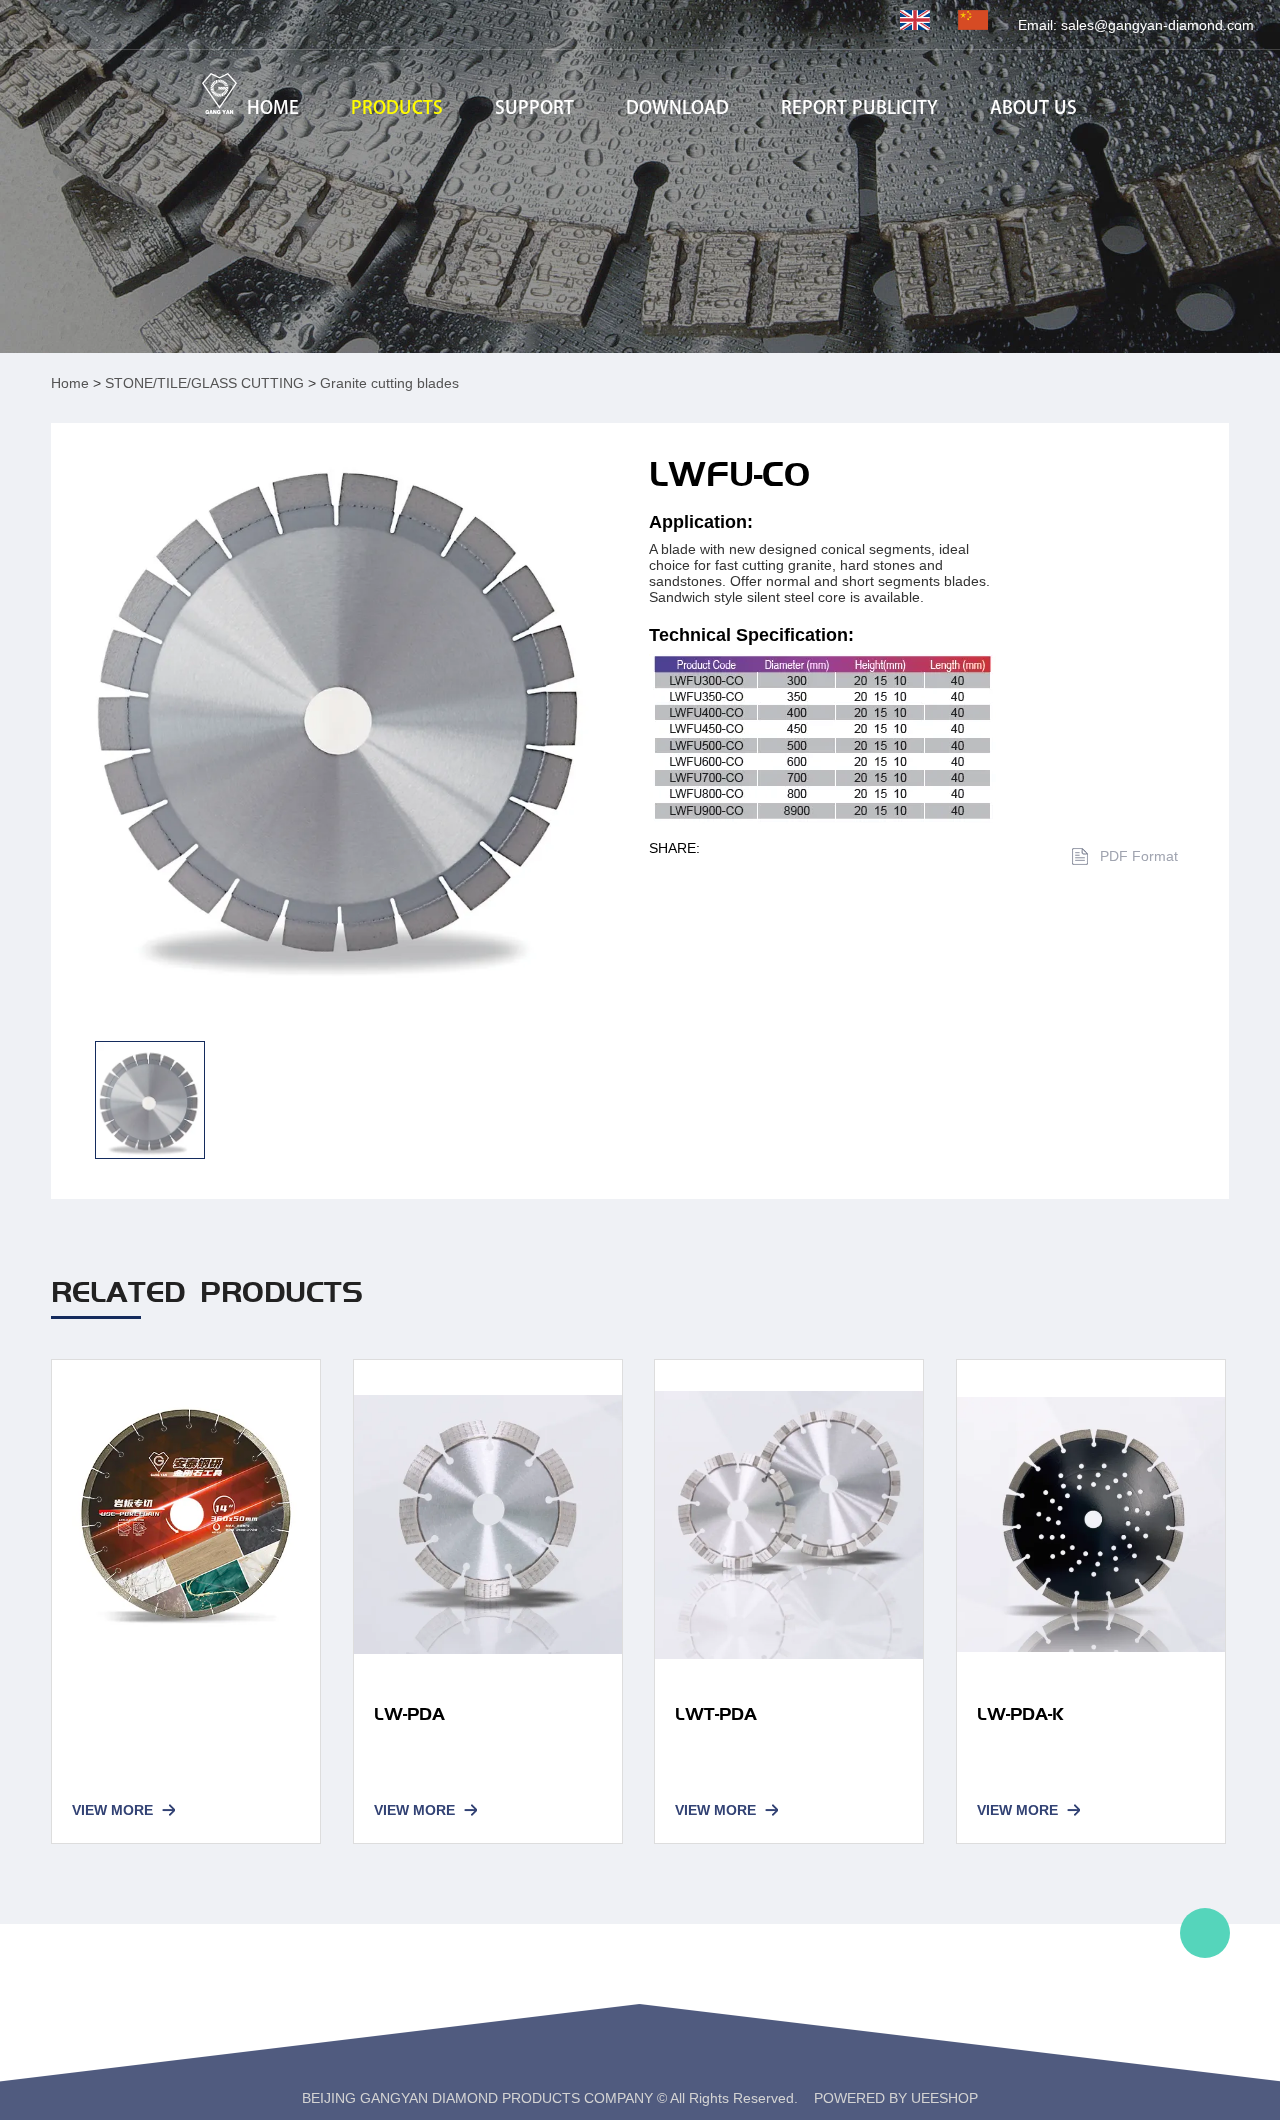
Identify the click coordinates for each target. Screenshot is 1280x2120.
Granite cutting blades (389, 383)
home (273, 108)
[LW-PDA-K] (1091, 1524)
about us (1033, 108)
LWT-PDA (716, 1714)
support (534, 108)
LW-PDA (409, 1714)
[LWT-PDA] (789, 1525)
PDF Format (1139, 856)
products (397, 108)
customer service (1205, 1933)
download (677, 108)
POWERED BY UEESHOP (896, 2098)
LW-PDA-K (1020, 1714)
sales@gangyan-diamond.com (1157, 25)
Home (70, 383)
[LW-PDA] (488, 1524)
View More (112, 1810)
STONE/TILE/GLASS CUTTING (204, 383)
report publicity (859, 108)
